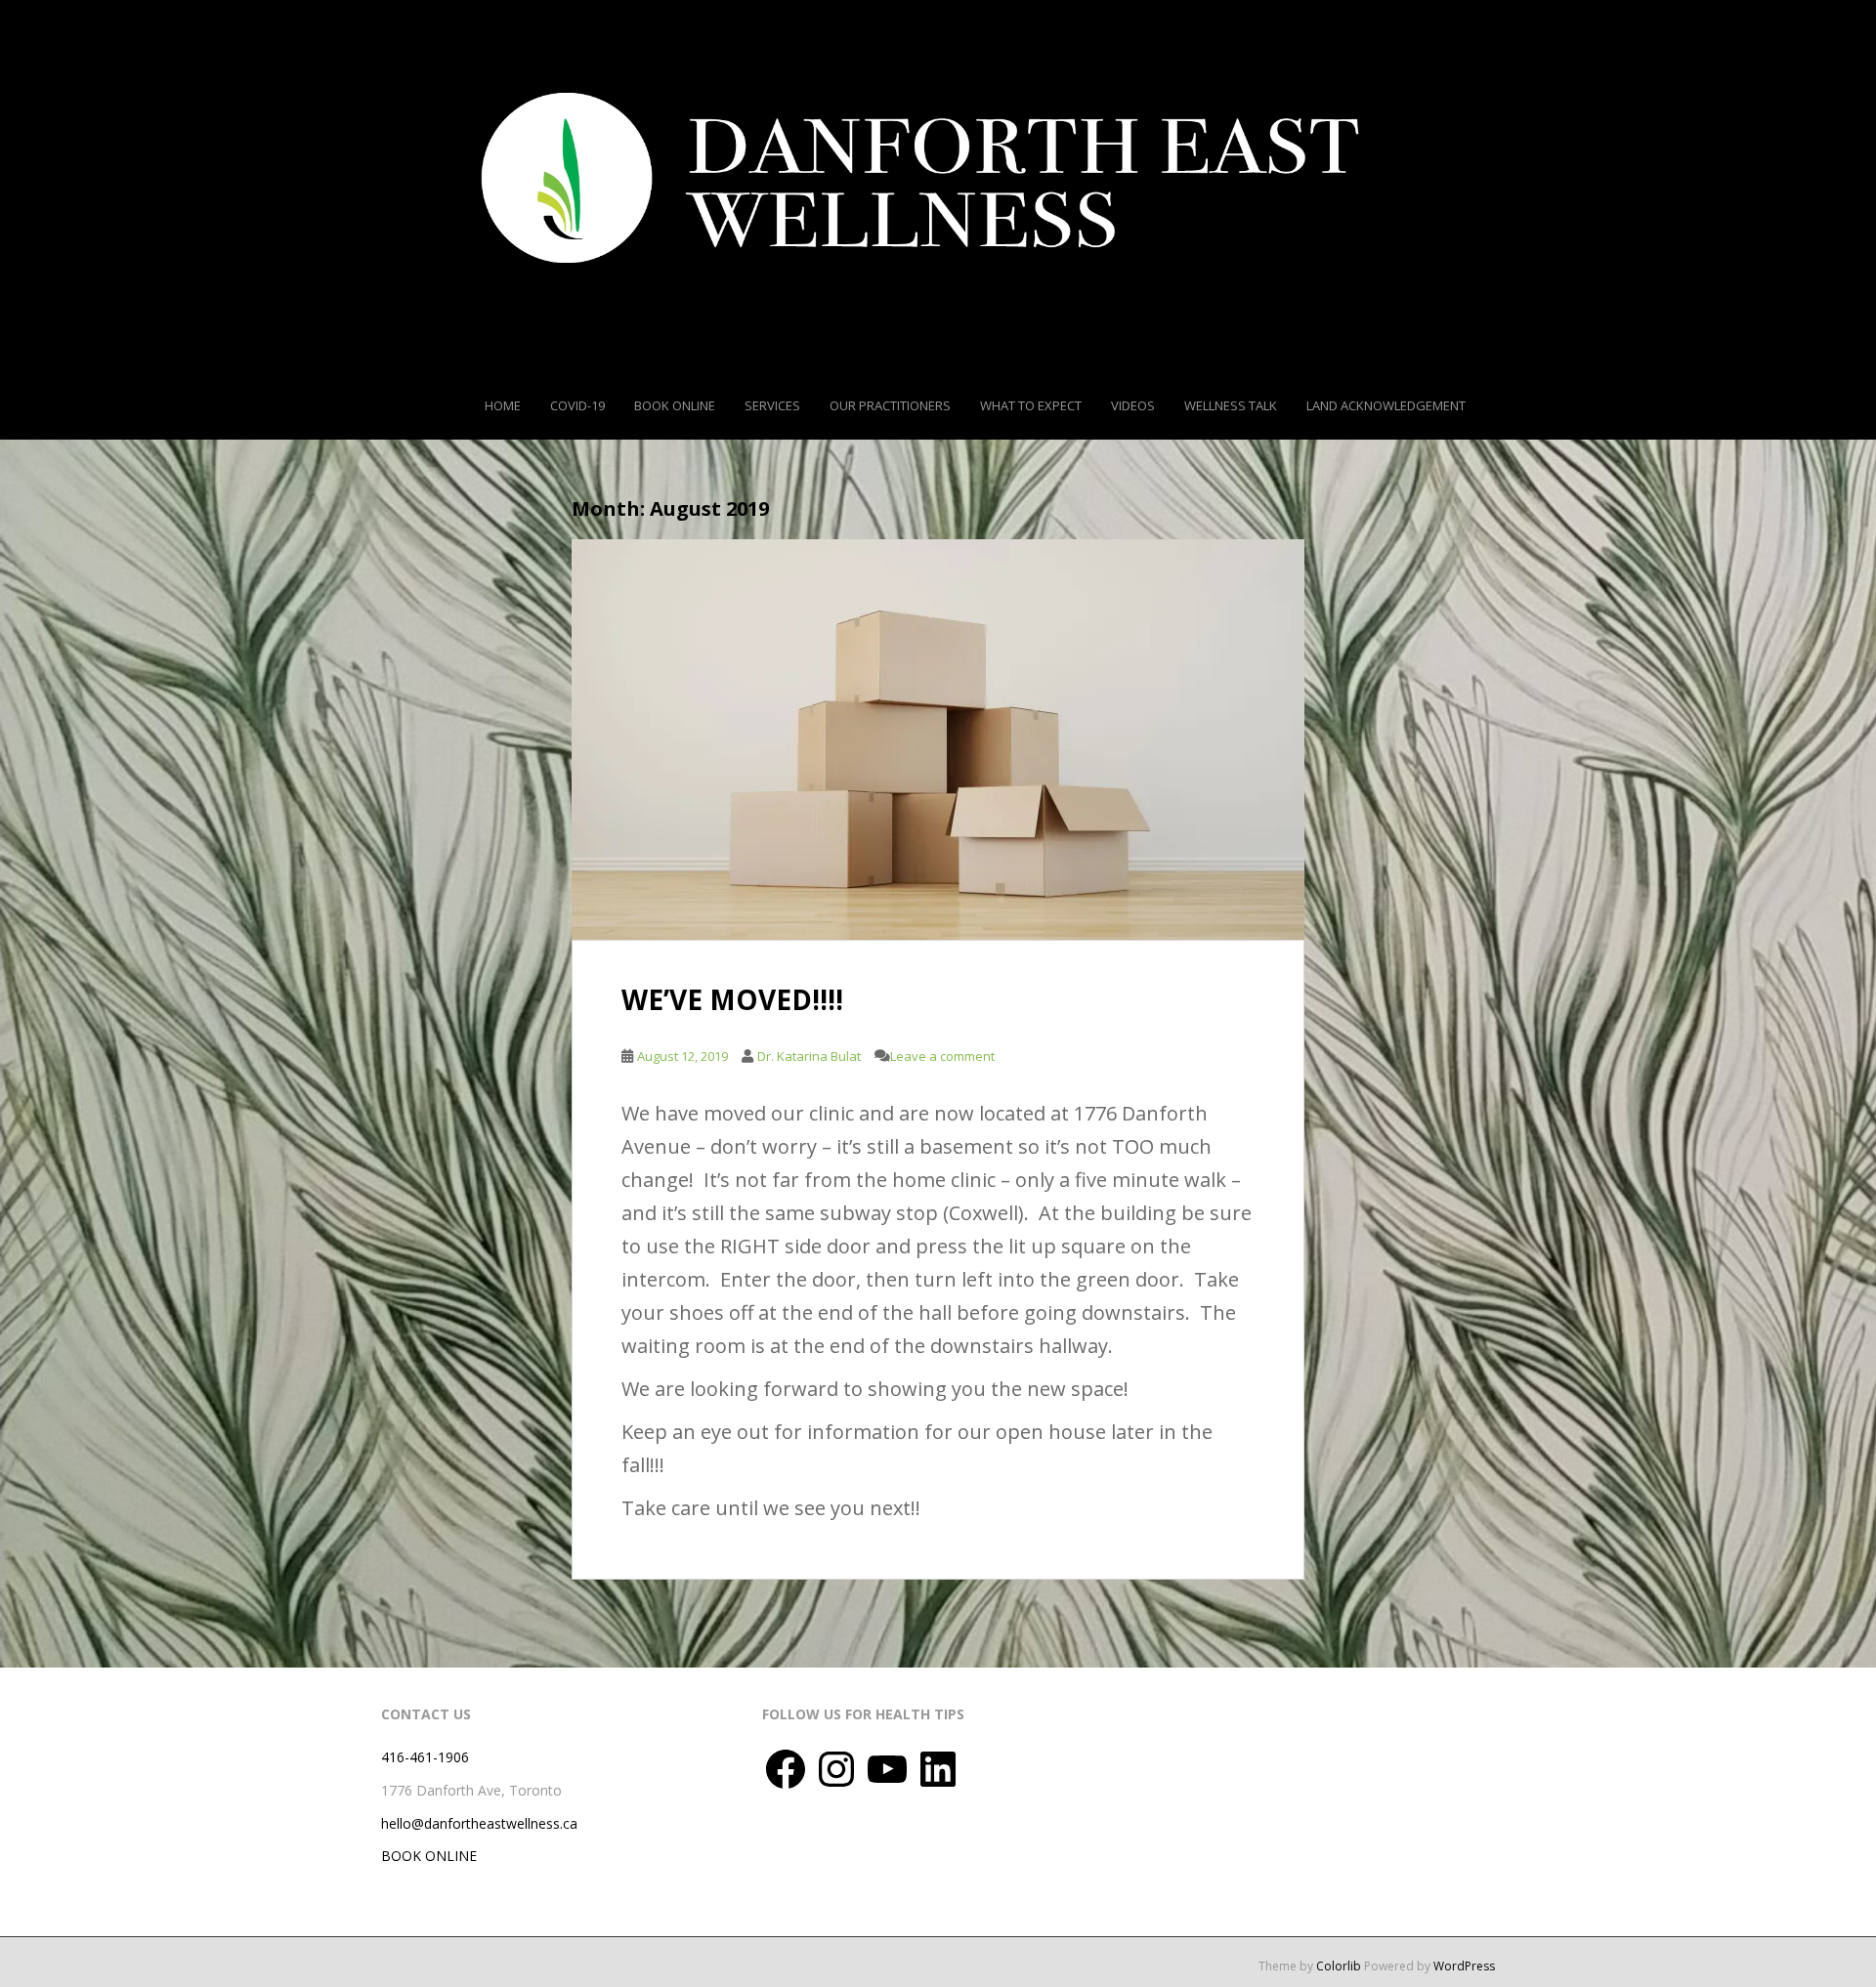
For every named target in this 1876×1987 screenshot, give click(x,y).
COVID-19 (577, 405)
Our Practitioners (890, 405)
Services (772, 405)
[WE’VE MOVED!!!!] (938, 740)
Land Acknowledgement (1386, 405)
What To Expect (1031, 405)
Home (503, 405)
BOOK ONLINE (429, 1856)
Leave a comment (942, 1056)
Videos (1133, 405)
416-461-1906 (425, 1757)
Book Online (675, 405)
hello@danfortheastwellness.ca (479, 1823)
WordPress (1464, 1966)
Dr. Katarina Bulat (809, 1056)
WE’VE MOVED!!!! (732, 999)
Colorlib (1339, 1966)
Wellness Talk (1231, 405)
